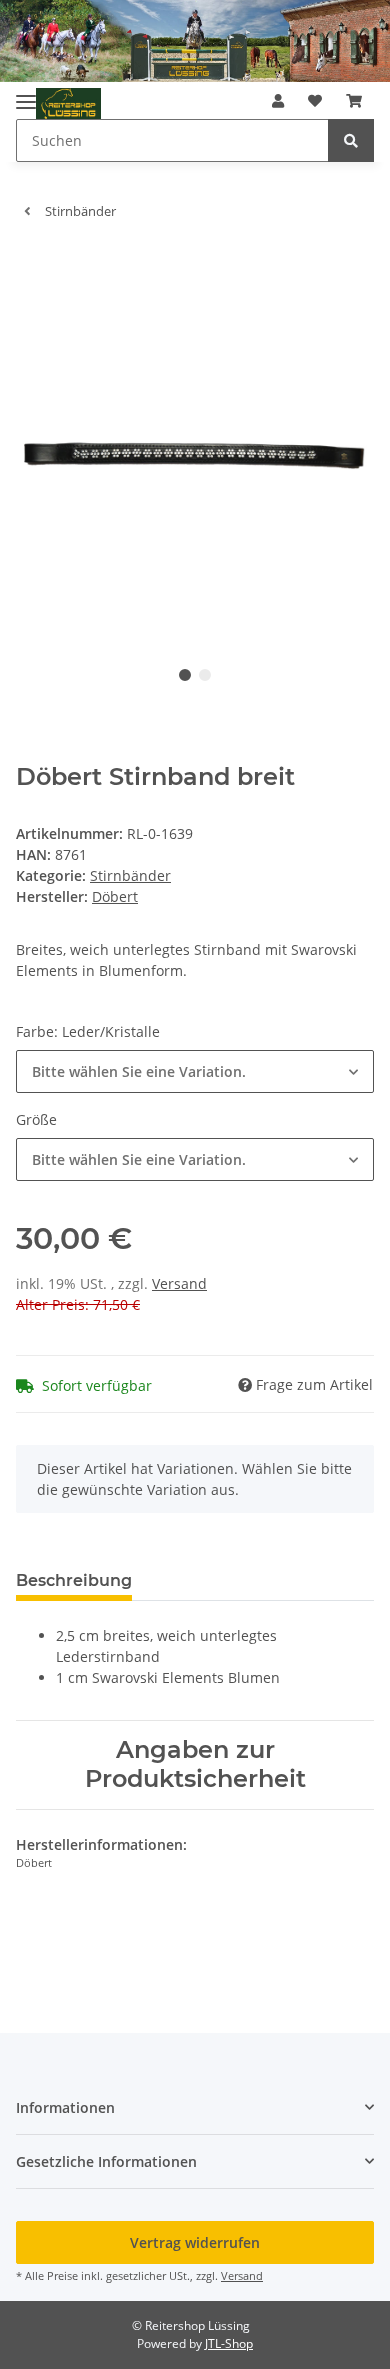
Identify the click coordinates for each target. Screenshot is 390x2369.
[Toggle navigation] (26, 94)
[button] (278, 100)
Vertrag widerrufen (195, 2242)
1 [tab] (185, 675)
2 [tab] (205, 675)
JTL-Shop (229, 2343)
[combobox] (195, 1071)
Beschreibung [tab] (74, 1580)
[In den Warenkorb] (32, 266)
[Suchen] (351, 140)
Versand (179, 1283)
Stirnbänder (130, 875)
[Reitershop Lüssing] (68, 104)
